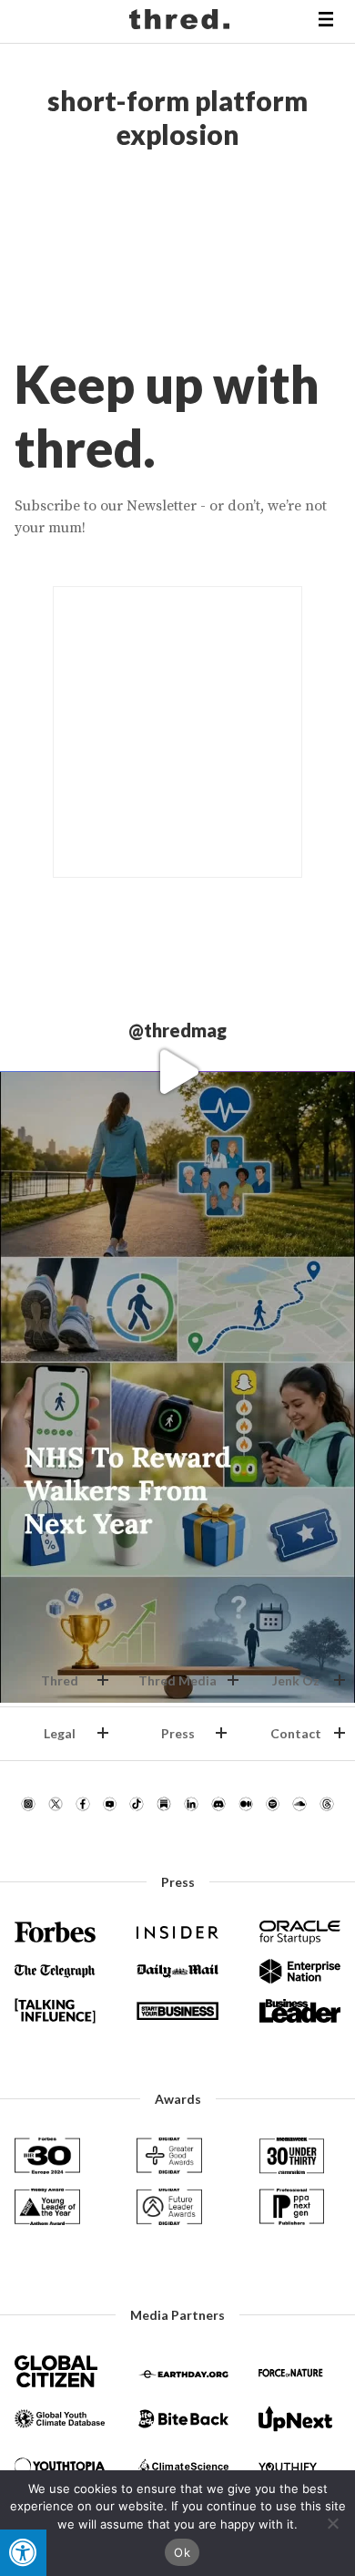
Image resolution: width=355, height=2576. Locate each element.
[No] (332, 2523)
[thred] (182, 22)
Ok (182, 2552)
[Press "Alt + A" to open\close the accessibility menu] (23, 2553)
